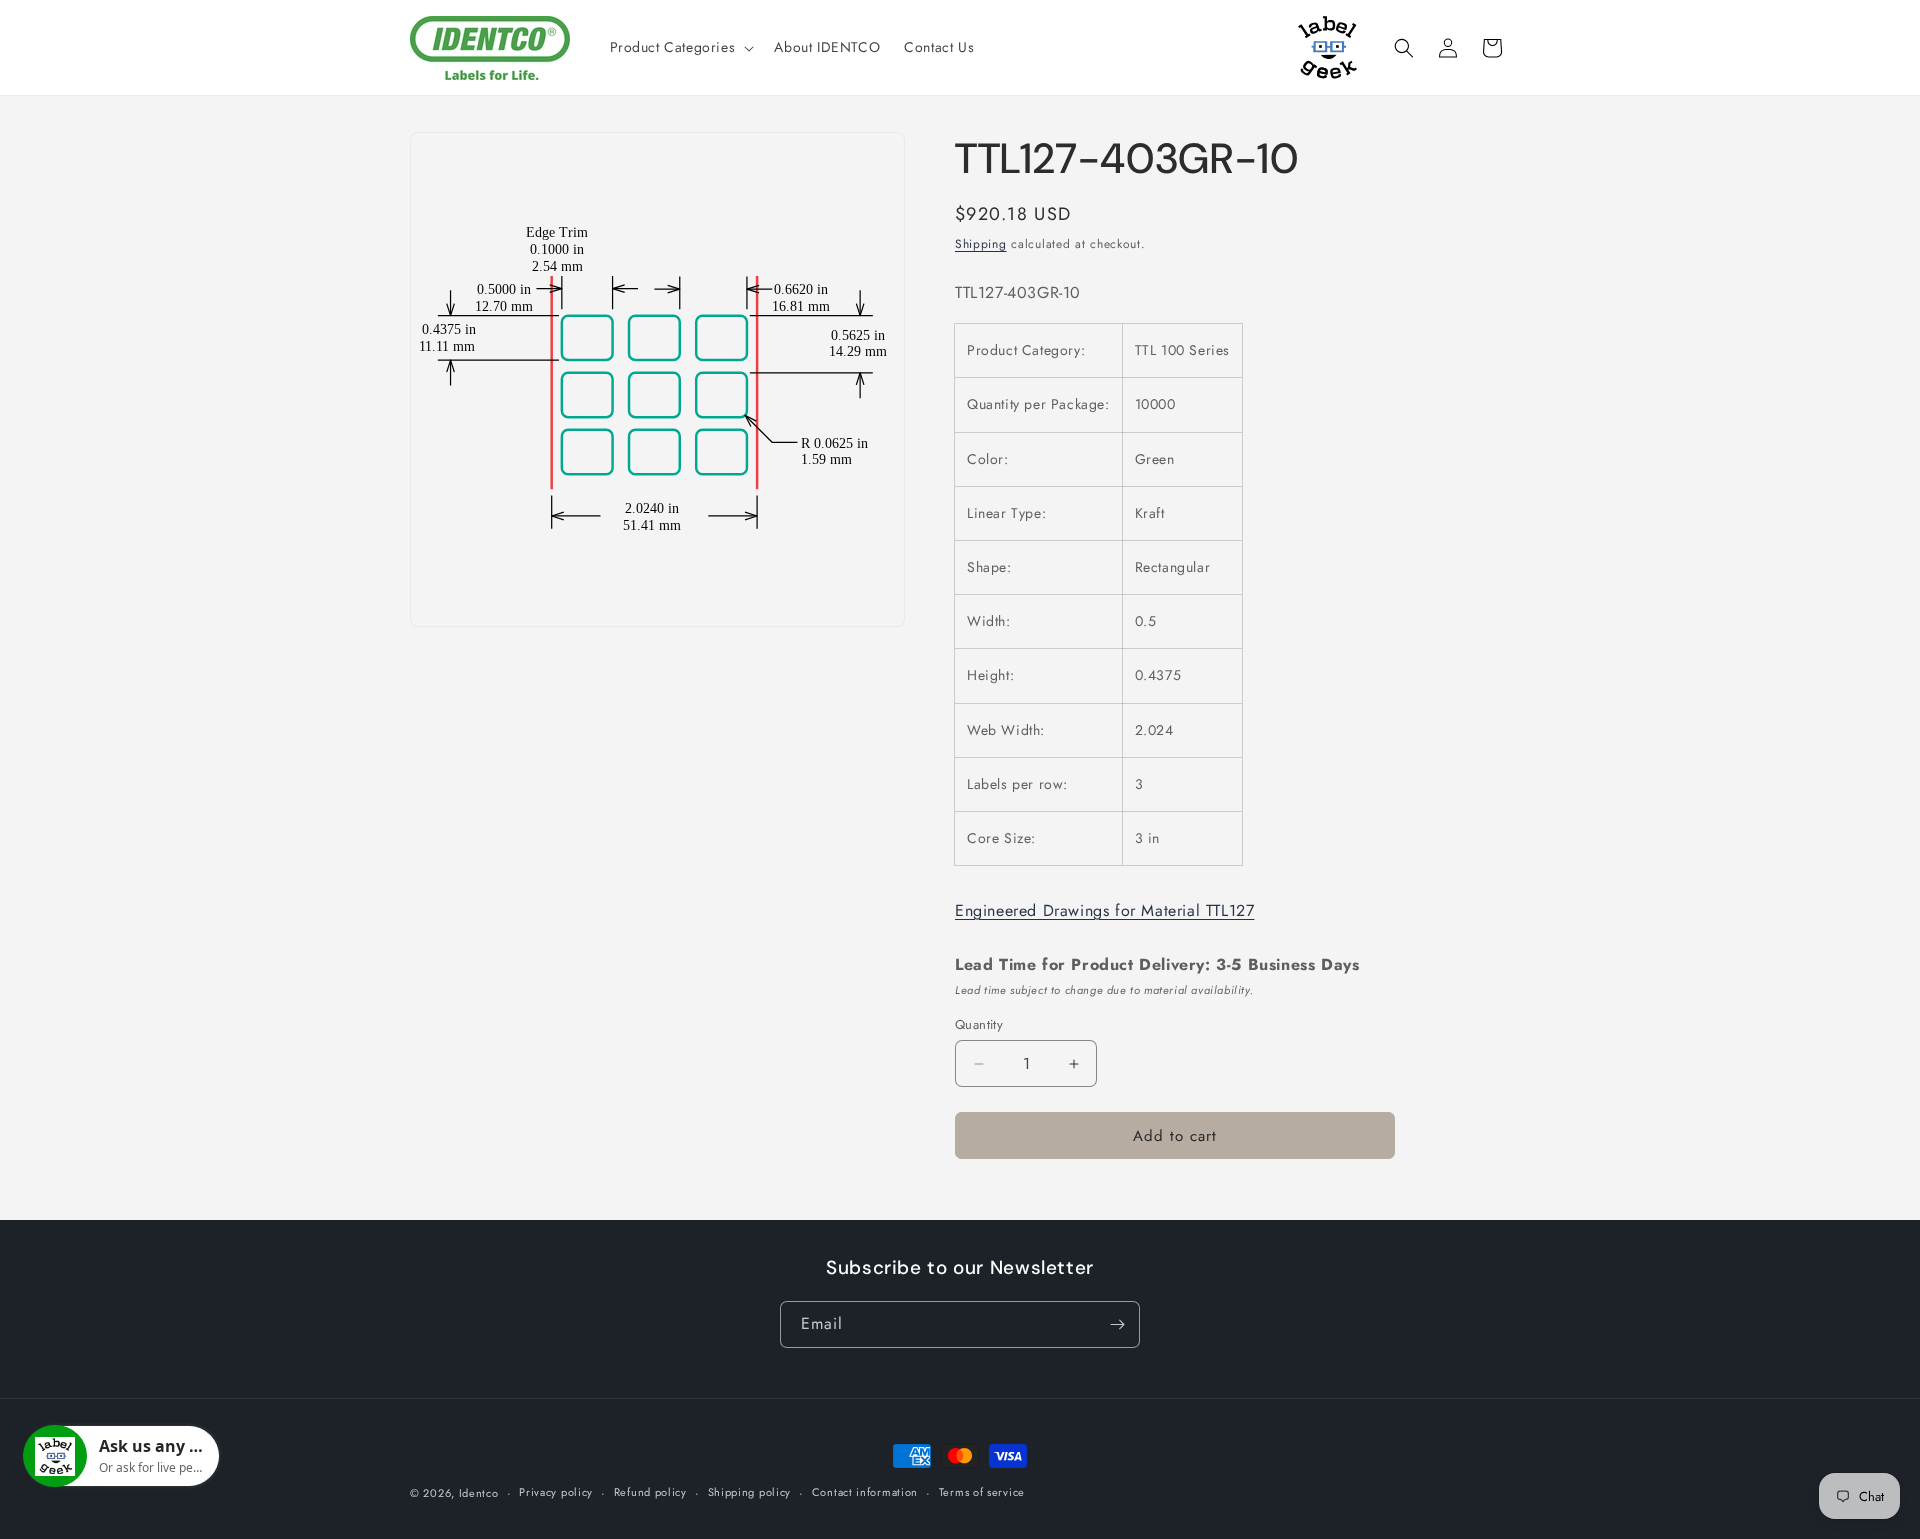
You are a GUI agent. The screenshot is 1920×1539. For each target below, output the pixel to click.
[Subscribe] (1117, 1324)
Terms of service (982, 1492)
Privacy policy (556, 1492)
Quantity (979, 1024)
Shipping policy (750, 1492)
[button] (680, 47)
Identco (479, 1493)
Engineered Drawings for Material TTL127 (1104, 910)
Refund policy (650, 1492)
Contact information (865, 1492)
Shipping (981, 244)
